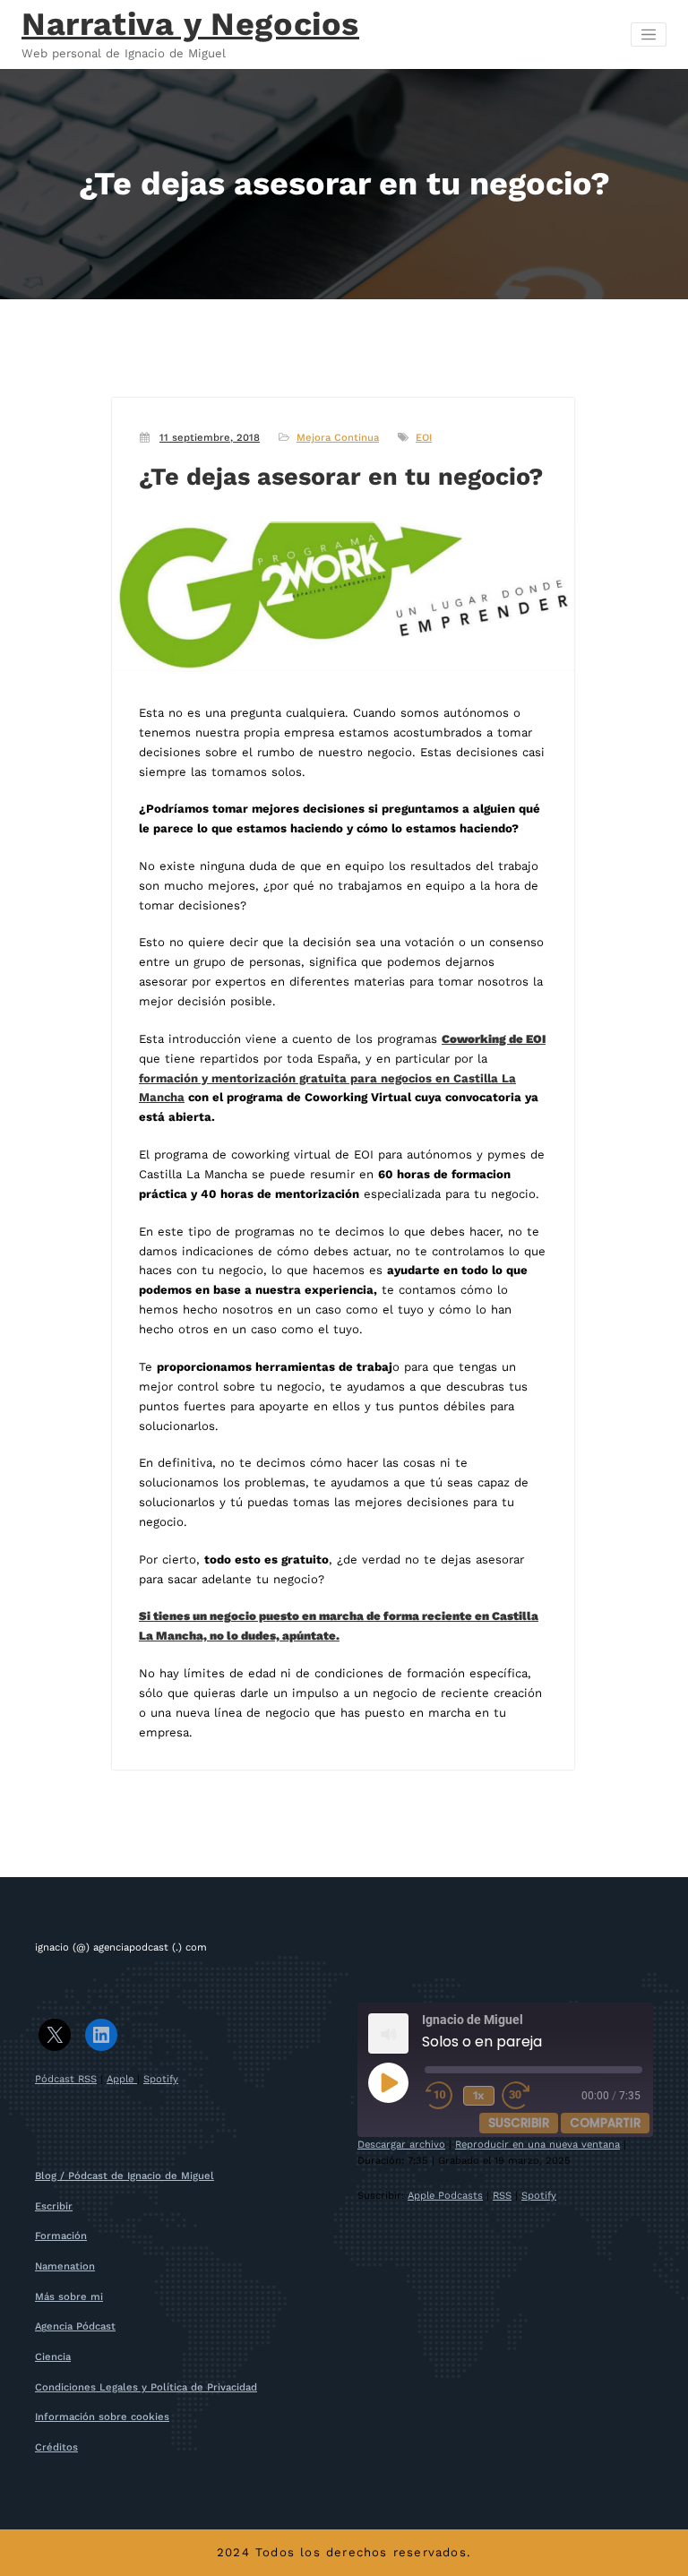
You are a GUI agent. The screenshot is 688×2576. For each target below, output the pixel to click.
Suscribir (519, 2123)
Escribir (54, 2206)
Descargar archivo (401, 2145)
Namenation (65, 2266)
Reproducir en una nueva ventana (537, 2145)
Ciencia (53, 2357)
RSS (502, 2196)
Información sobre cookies (102, 2417)
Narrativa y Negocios (190, 24)
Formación (61, 2236)
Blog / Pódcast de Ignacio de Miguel (125, 2176)
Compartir (605, 2123)
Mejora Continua (338, 438)
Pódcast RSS (66, 2079)
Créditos (56, 2447)
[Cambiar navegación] (649, 35)
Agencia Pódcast (75, 2326)
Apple (122, 2079)
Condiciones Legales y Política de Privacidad (146, 2387)
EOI (424, 438)
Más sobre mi (69, 2297)
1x (479, 2095)
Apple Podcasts (445, 2196)
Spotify (161, 2079)
